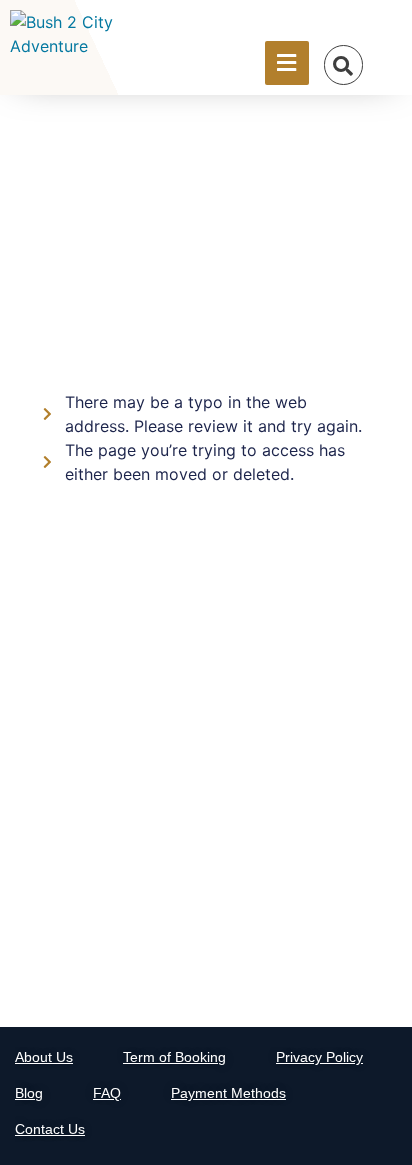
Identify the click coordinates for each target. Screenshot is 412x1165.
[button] (343, 65)
